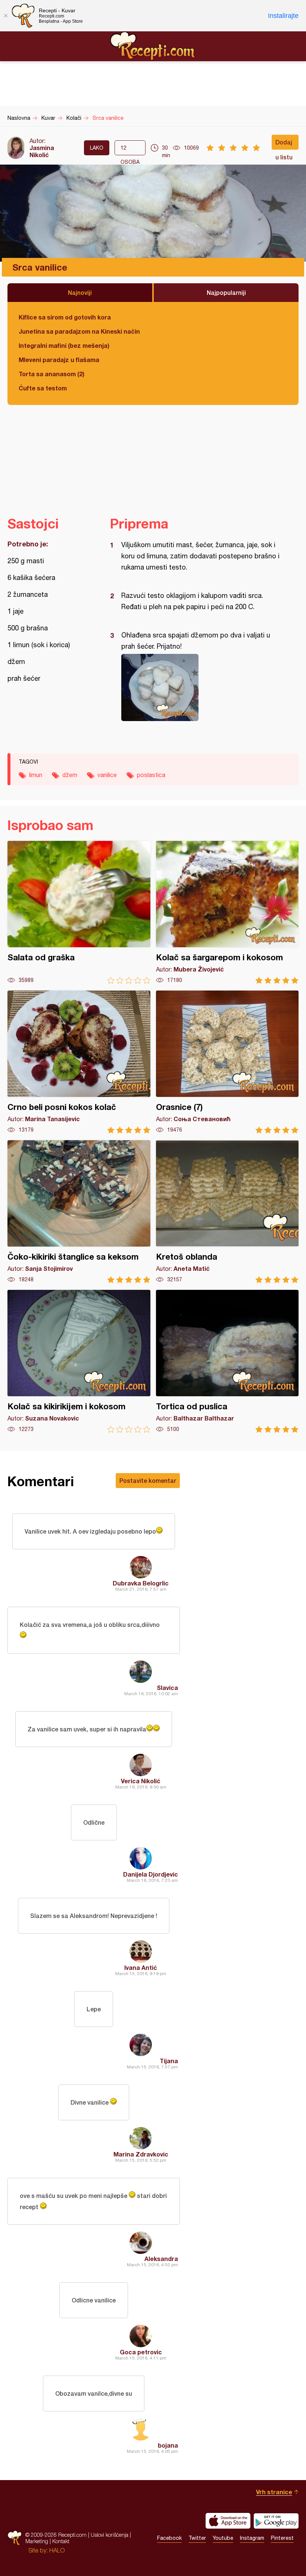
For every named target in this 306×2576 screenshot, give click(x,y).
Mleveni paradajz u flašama (59, 360)
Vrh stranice (274, 2492)
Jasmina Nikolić (42, 151)
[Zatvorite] (6, 16)
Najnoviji (80, 292)
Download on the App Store (228, 2521)
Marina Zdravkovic (141, 2154)
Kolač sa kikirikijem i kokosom (79, 1361)
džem (70, 775)
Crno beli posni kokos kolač (79, 1062)
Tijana (169, 2061)
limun (36, 775)
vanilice (107, 775)
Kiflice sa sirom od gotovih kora (65, 317)
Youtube (223, 2538)
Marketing (37, 2541)
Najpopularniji (226, 292)
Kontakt (61, 2541)
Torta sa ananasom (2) (51, 374)
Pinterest (282, 2538)
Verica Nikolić (141, 1781)
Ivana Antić (141, 1967)
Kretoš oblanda (227, 1212)
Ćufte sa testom (43, 388)
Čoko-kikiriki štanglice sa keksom (79, 1212)
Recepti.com (153, 46)
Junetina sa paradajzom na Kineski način (79, 331)
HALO (57, 2550)
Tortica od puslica (227, 1361)
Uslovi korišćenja (110, 2535)
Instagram (252, 2538)
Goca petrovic (141, 2352)
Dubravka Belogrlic (141, 1583)
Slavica (167, 1688)
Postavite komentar (148, 1480)
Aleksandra (161, 2259)
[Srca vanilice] (201, 687)
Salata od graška (79, 912)
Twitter (197, 2538)
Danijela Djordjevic (151, 1874)
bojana (168, 2445)
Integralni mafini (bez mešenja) (64, 345)
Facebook (169, 2538)
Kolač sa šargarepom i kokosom (227, 912)
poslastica (151, 775)
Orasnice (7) (227, 1062)
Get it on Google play (276, 2521)
